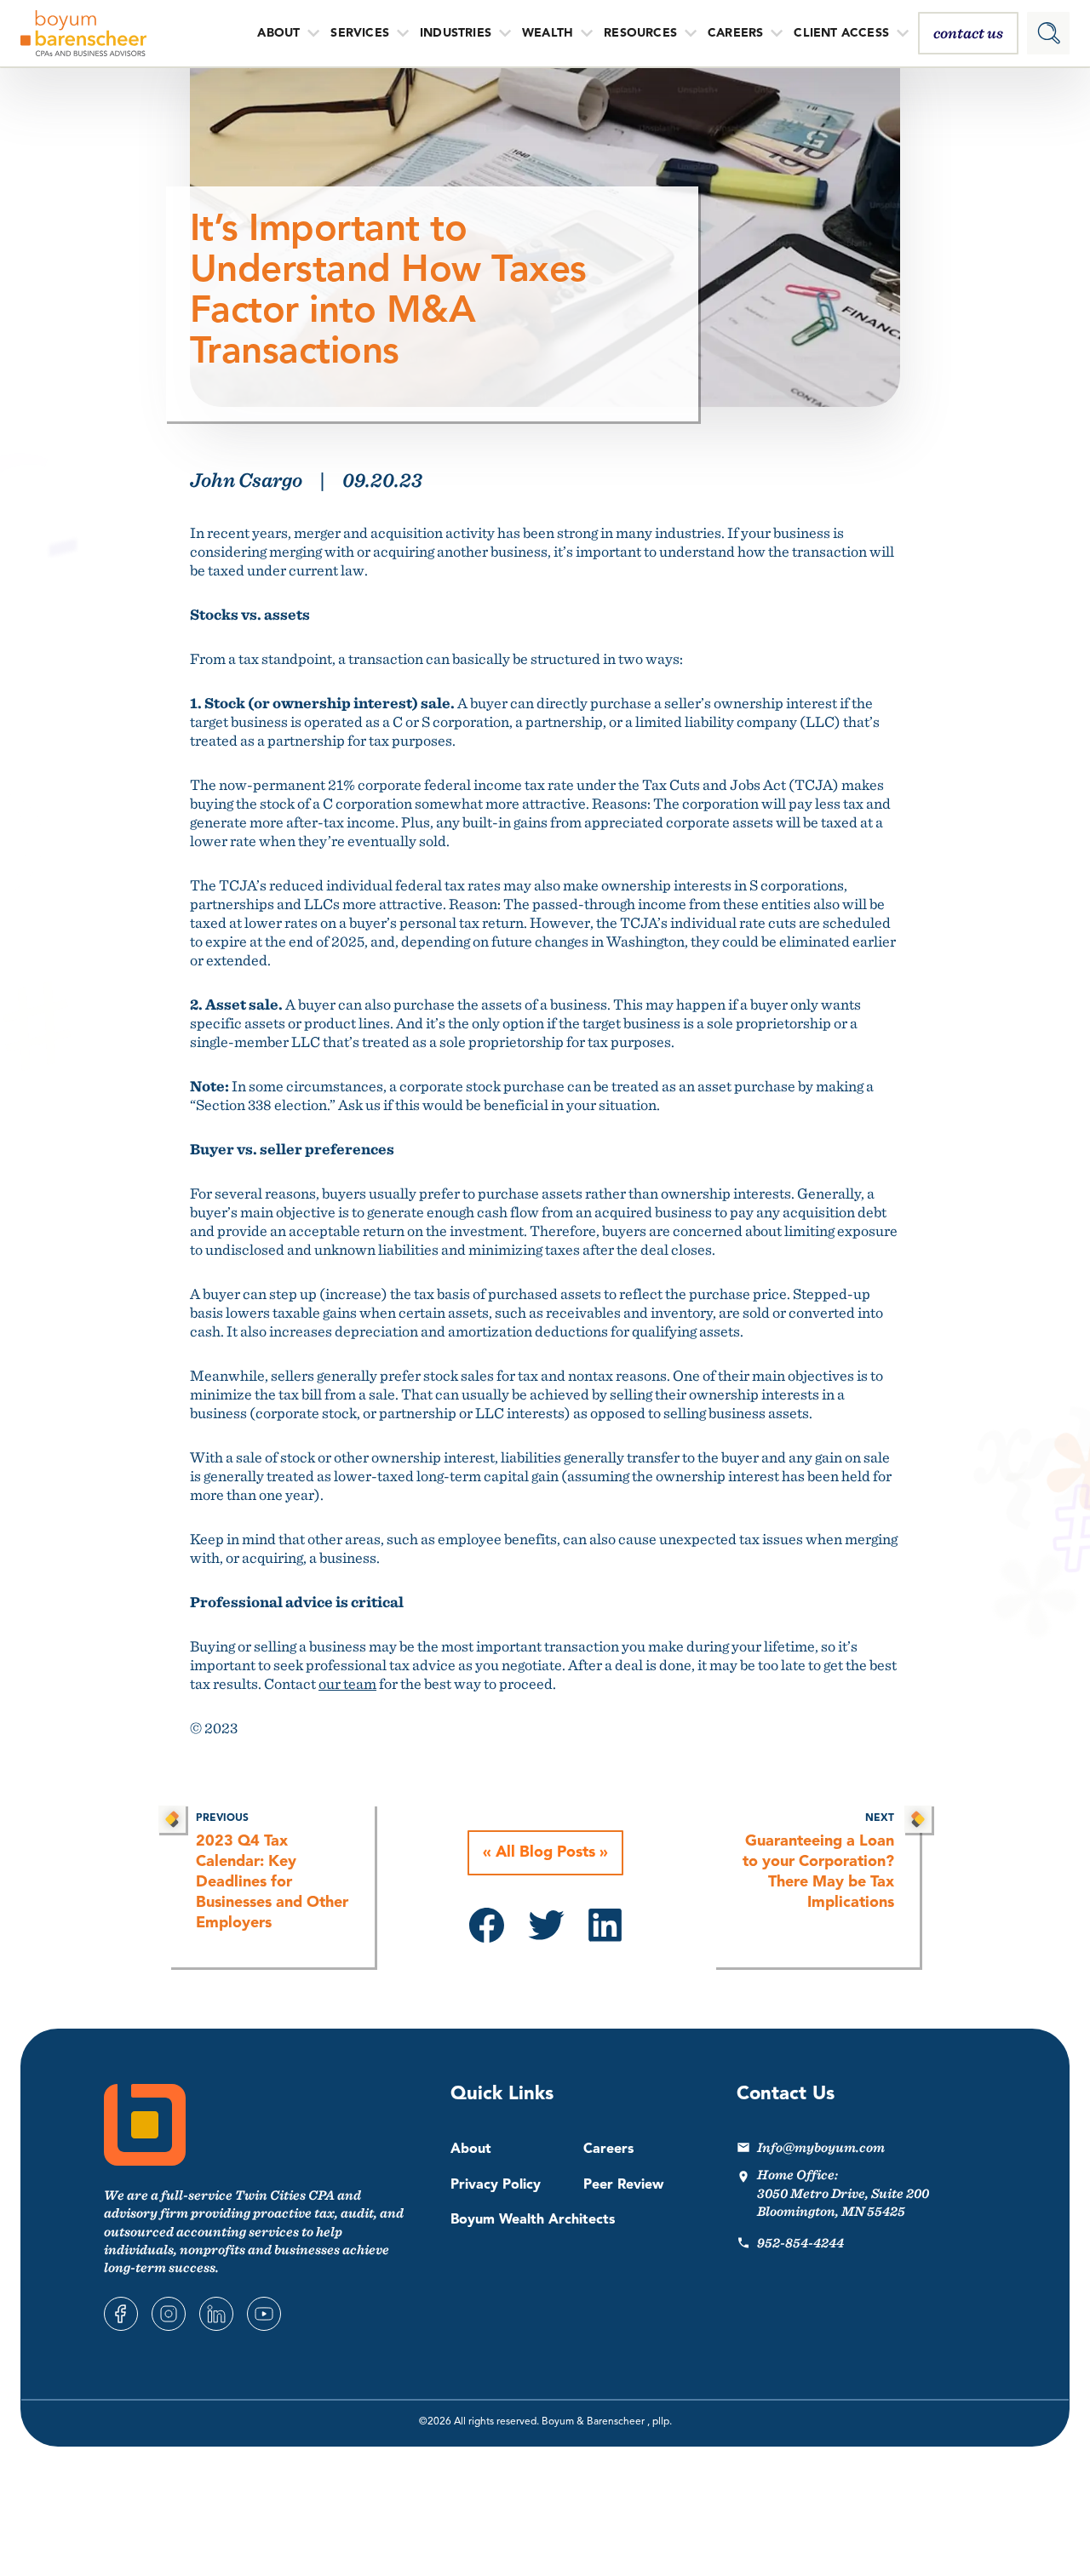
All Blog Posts (545, 1852)
